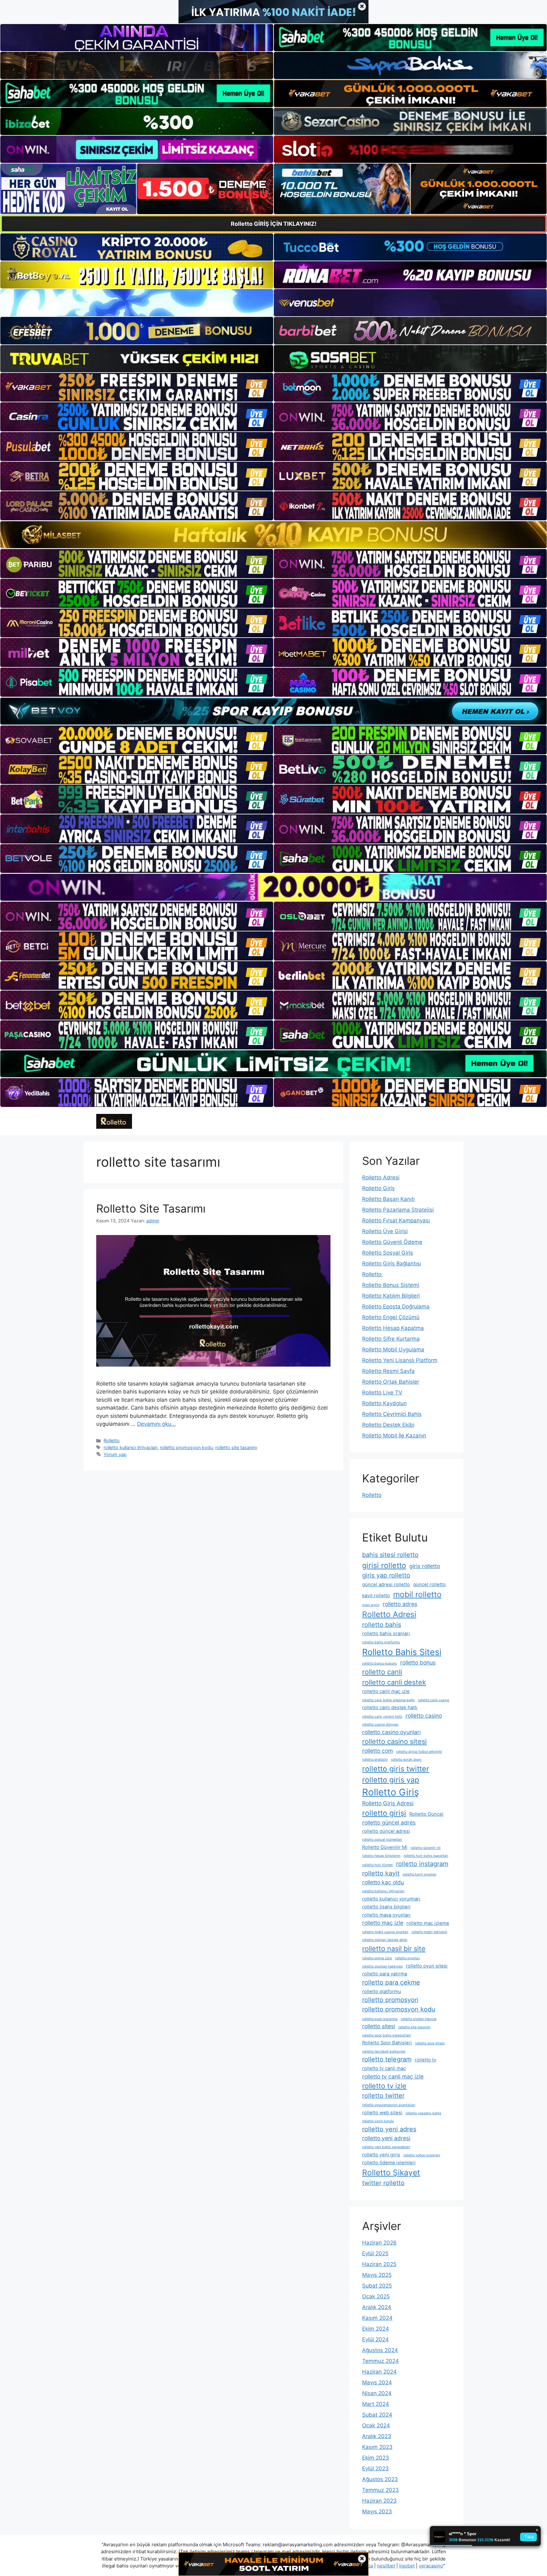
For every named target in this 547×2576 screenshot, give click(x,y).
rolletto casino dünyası (380, 1724)
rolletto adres (400, 1604)
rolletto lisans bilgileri (386, 1907)
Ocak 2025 (376, 2296)
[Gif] (273, 535)
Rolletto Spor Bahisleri (387, 2043)
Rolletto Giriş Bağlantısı (392, 1263)
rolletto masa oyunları (386, 1915)
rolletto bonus (418, 1662)
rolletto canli (382, 1672)
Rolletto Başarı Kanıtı (388, 1199)
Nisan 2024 (377, 2393)
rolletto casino (424, 1716)
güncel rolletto (429, 1585)
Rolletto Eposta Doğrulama (396, 1307)
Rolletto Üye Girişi (385, 1231)
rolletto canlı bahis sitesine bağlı (388, 1700)
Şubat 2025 (377, 2286)
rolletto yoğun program (422, 2155)
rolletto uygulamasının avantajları (389, 2105)
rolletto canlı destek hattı (390, 1708)
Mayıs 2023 (377, 2511)
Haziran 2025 (379, 2264)
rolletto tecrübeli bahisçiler (384, 2051)
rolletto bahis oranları (386, 1634)
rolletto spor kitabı (430, 2043)
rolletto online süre (377, 1958)
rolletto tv (425, 2060)
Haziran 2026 (379, 2243)
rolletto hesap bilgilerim (381, 1856)
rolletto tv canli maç (384, 2068)
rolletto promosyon (390, 2000)
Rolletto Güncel (426, 1814)
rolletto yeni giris (381, 2155)
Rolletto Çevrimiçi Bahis (392, 1414)
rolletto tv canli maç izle (393, 2076)
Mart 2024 (376, 2404)
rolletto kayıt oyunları (420, 1874)
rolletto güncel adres (389, 1822)
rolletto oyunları (408, 1958)
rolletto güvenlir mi (426, 1848)
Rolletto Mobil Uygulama (393, 1350)
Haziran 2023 (379, 2501)
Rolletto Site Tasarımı (151, 1208)
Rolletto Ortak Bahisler (391, 1382)
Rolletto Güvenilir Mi (385, 1847)
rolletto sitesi (379, 2026)
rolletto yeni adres (389, 2129)
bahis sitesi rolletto (390, 1555)
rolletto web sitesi (382, 2113)
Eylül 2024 (375, 2339)
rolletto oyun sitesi (427, 1966)
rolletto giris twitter (396, 1769)
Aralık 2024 (377, 2307)
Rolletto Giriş (378, 1188)
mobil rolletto (417, 1594)
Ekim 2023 (376, 2458)
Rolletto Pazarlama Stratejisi (398, 1210)
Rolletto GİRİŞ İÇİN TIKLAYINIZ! (274, 224)
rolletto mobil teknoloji (429, 1932)
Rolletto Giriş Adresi (388, 1803)
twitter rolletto (383, 2183)
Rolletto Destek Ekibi (388, 1425)
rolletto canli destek (394, 1682)
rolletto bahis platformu (381, 1642)
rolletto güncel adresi (386, 1831)
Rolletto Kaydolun (384, 1403)
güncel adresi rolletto (386, 1585)
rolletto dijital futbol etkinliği (419, 1752)
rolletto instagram (422, 1864)
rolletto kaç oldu (383, 1882)
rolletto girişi (384, 1813)
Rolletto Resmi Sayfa (388, 1371)
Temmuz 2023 (380, 2490)
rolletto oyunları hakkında (382, 1966)
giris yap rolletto (386, 1575)
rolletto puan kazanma (380, 2019)
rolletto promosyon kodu (186, 1447)
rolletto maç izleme (428, 1923)
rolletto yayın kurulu (378, 2121)
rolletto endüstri (375, 1760)
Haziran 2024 (379, 2372)
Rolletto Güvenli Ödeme (392, 1242)
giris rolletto (425, 1566)
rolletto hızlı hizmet (377, 1865)
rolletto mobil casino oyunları (385, 1932)
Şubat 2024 (377, 2415)
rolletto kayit (381, 1873)
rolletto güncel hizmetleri (382, 1840)
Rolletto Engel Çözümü (391, 1317)
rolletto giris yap (391, 1780)
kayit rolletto (376, 1596)
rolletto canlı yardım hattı (382, 1717)
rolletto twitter (383, 2096)
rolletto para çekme (391, 1982)
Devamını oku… (156, 1424)
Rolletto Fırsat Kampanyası (396, 1220)
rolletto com (377, 1751)
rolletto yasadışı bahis (423, 2113)
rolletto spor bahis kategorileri (387, 2035)
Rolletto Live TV (382, 1393)
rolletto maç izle (383, 1923)
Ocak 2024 (376, 2425)
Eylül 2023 (375, 2468)
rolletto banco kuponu (380, 1663)
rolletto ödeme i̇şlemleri (389, 2163)
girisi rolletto (384, 1565)
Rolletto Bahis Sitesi (402, 1652)
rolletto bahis (382, 1625)
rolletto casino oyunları (391, 1732)
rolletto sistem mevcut (419, 2019)
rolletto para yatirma (385, 1974)
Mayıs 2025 (377, 2275)
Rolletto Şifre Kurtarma (391, 1339)
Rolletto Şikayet (391, 2172)
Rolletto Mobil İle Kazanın (394, 1436)
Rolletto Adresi (381, 1177)
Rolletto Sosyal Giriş (388, 1253)
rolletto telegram (387, 2059)
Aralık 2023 (377, 2436)
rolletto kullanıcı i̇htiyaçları (130, 1447)
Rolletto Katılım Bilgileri (391, 1296)
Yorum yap (115, 1454)
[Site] (137, 387)
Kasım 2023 (377, 2447)
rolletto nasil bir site (394, 1949)
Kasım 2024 (377, 2318)
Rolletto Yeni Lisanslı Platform (400, 1360)
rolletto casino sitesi (394, 1741)
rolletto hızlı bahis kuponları (426, 1856)
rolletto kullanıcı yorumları (391, 1899)
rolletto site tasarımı (236, 1447)
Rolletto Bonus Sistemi (391, 1285)
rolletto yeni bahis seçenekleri (386, 2147)
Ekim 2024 (376, 2329)
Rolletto (112, 1440)
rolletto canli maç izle (386, 1691)
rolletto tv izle (384, 2086)
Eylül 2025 (375, 2253)
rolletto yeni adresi (386, 2138)
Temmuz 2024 (380, 2361)
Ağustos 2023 (380, 2479)
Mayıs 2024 (377, 2382)
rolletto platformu (382, 1992)
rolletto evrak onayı (406, 1760)
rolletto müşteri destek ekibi (385, 1940)
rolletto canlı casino (434, 1700)
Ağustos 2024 (380, 2350)
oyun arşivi (371, 1605)
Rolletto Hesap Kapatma (393, 1328)
